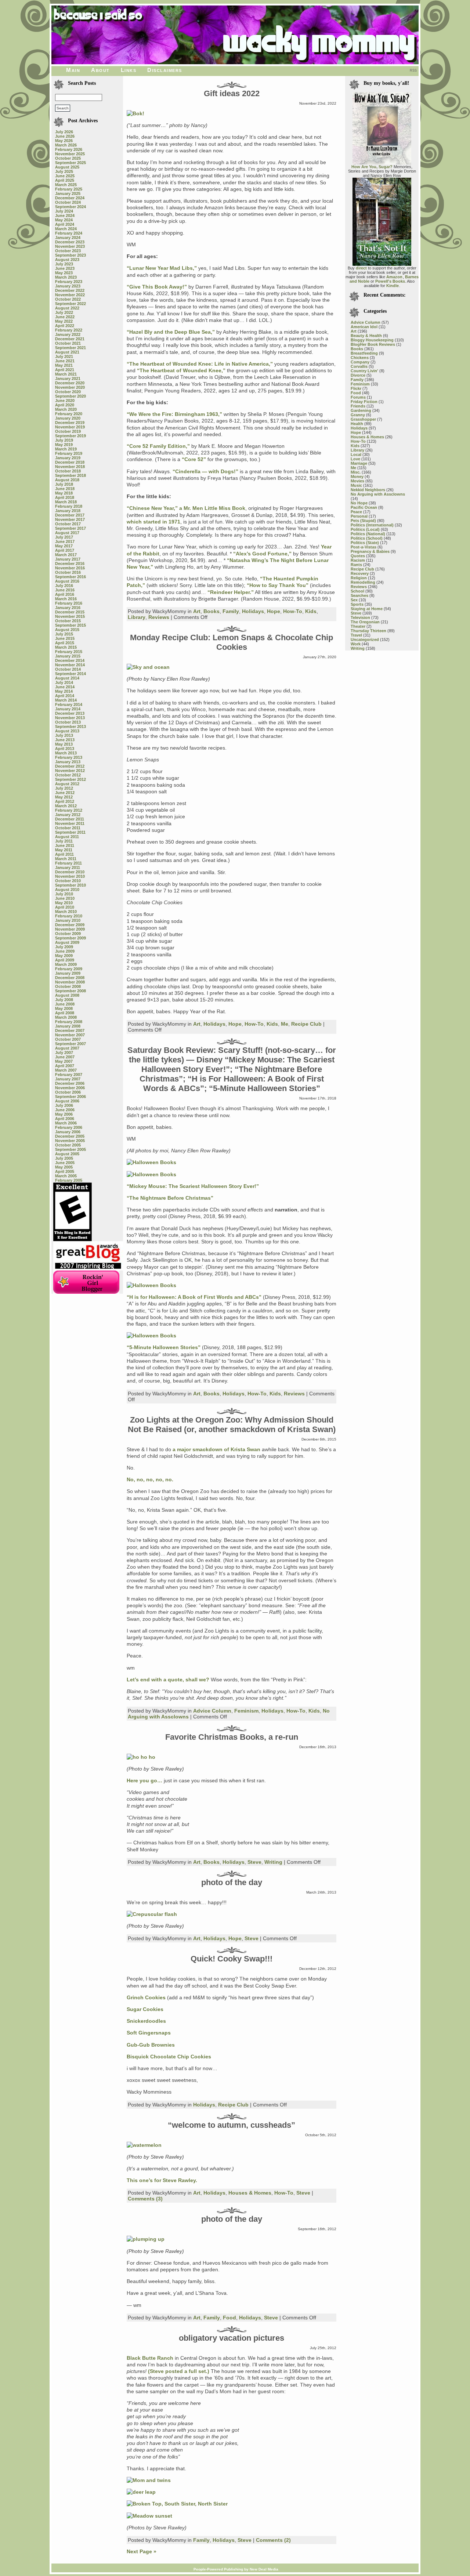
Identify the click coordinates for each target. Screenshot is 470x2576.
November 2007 (70, 1035)
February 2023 (69, 282)
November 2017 (70, 519)
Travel (356, 635)
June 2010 (65, 898)
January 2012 (68, 815)
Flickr (356, 388)
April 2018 (65, 497)
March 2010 (66, 912)
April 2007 (65, 1066)
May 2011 (64, 850)
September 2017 (70, 528)
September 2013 (70, 727)
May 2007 (64, 1061)
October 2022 (68, 299)
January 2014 (68, 709)
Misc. (356, 472)
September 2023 (70, 255)
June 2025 (65, 176)
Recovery (360, 573)
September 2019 (70, 436)
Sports (357, 604)
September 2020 (70, 396)
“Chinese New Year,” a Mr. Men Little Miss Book (186, 508)
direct (361, 268)
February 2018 (69, 506)
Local (356, 454)
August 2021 (67, 352)
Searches (359, 595)
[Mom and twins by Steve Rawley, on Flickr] (149, 2480)
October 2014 (68, 669)
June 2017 (65, 541)
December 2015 (70, 612)
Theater (358, 626)
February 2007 (69, 1075)
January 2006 (68, 1132)
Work (356, 644)
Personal (359, 516)
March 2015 (66, 647)
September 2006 (70, 1097)
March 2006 (66, 1123)
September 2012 (70, 779)
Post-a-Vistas (364, 547)
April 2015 (65, 643)
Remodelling (363, 582)
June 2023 (65, 268)
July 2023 (64, 264)
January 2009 (68, 973)
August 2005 (67, 1154)
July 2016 (64, 586)
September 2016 (70, 577)
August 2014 (67, 678)
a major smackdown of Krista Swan (216, 1449)
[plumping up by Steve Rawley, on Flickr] (146, 2239)
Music (356, 485)
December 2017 (70, 515)
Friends (358, 406)
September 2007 (70, 1044)
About (100, 70)
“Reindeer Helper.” (231, 592)
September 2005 (70, 1149)
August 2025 (67, 167)
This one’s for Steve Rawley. (162, 2180)
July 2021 (64, 356)
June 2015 (65, 638)
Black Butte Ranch (150, 2358)
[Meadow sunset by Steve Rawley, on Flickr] (149, 2516)
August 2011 (67, 837)
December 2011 (70, 819)
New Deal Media (264, 2569)
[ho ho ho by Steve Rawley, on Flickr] (141, 1757)
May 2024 (64, 220)
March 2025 (66, 185)
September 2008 (70, 991)
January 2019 (68, 458)
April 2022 (65, 326)
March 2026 (66, 145)
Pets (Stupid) (363, 521)
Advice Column (212, 1711)
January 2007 (68, 1079)
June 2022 (65, 317)
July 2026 (64, 132)
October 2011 (68, 828)
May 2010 (64, 903)
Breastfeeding (364, 353)
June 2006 (65, 1110)
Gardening (361, 410)
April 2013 (65, 749)
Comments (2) (273, 2540)
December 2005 (70, 1136)
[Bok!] (135, 113)
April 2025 (65, 180)
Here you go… (144, 1780)
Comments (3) (145, 2199)
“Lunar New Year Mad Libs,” (162, 268)
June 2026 (65, 136)
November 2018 (70, 467)
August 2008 (67, 995)
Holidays (253, 611)
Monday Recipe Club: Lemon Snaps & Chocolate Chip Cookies (232, 642)
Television (360, 617)
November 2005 (70, 1141)
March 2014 (66, 700)
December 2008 (70, 978)
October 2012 (68, 775)
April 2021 (65, 370)
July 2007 (64, 1052)
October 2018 (68, 471)
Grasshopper (363, 419)
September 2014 (70, 674)
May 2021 (64, 365)
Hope (274, 611)
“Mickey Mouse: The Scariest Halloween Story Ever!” (193, 1186)
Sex (354, 600)
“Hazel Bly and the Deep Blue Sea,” (171, 332)
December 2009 (70, 925)
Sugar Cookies (145, 2009)
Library (137, 617)
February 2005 (69, 1180)
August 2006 (67, 1101)
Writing (273, 1862)
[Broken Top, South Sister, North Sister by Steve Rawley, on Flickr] (177, 2504)
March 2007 (66, 1070)
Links (129, 70)
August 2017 (67, 533)
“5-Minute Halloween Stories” (164, 1347)
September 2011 (70, 832)
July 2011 (64, 841)
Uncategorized (365, 640)
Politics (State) (365, 543)
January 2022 (68, 334)
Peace (356, 512)
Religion (359, 578)
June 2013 (65, 740)
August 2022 (67, 308)
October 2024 (68, 202)
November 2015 (70, 616)
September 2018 (70, 475)
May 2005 (64, 1167)
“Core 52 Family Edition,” (158, 446)
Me (285, 1024)
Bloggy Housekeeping (372, 340)
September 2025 (70, 163)
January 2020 (68, 418)
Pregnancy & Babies (370, 551)
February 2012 (69, 810)
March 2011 (66, 859)
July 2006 (64, 1105)
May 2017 (64, 546)
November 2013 (70, 718)
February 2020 (69, 414)
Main (73, 70)
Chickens (360, 358)
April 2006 (65, 1119)
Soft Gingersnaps (149, 2033)
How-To (293, 611)
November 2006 (70, 1088)
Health (357, 424)
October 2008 (68, 986)
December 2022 (70, 290)
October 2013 (68, 722)
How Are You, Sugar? (372, 167)
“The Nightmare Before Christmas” (170, 1198)
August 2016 (67, 581)
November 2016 (70, 568)
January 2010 (68, 920)
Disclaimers (165, 70)
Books (211, 611)
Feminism (246, 1711)
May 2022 (64, 321)
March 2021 (66, 374)
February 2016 (69, 603)
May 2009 (64, 956)
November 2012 (70, 771)
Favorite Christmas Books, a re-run (232, 1737)
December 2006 (70, 1083)
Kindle (393, 286)
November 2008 (70, 982)
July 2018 (64, 484)
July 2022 (64, 312)
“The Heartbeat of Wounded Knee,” (181, 370)
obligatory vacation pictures (232, 2338)
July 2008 (64, 1000)
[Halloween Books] (151, 1162)
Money (357, 477)
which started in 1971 (153, 522)
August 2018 (67, 480)
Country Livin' (364, 371)
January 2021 (68, 378)
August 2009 (67, 942)
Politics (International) (372, 525)
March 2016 (66, 599)
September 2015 (70, 625)
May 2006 (64, 1114)
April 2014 (65, 696)
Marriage (359, 463)
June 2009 (65, 951)
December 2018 (70, 462)
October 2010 (68, 881)
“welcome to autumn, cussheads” (232, 2125)
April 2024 (65, 224)
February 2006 (69, 1127)
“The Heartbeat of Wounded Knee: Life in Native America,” (200, 364)
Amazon (394, 277)
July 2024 (64, 211)
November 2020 (70, 387)
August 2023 (67, 260)
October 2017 (68, 524)
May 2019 (64, 445)
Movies (357, 481)
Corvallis (359, 366)
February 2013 (69, 757)
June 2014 (65, 687)
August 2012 (67, 784)
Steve (254, 1862)
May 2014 (64, 691)
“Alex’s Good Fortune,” (262, 554)
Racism (358, 560)
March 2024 (66, 229)
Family (231, 611)
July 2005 (64, 1158)
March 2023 (66, 277)
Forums (358, 397)
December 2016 (70, 564)
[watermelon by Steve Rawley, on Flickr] (144, 2145)
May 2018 (64, 493)
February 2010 (69, 916)
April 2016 (65, 594)
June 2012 (65, 793)
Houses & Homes (250, 2193)
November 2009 (70, 929)
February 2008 (69, 1022)
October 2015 (68, 621)
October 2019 (68, 431)
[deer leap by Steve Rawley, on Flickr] (141, 2492)
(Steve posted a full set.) (179, 2371)
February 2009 (69, 969)
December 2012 (70, 766)
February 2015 (69, 652)
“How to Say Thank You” (278, 585)
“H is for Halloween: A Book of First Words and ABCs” (194, 1297)
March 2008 (66, 1017)
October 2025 (68, 158)
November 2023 (70, 246)
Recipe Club (306, 1024)
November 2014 (70, 665)
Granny (358, 415)
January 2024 (68, 238)
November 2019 (70, 427)
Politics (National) (368, 534)
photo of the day (232, 1882)
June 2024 (65, 215)
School (357, 591)
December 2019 (70, 423)
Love (355, 459)
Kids (311, 611)
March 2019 (66, 449)
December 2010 (70, 872)
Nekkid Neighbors (368, 490)
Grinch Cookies (146, 1997)
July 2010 (64, 894)
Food (229, 2318)
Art (197, 611)
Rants (356, 565)
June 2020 (65, 401)
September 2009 (70, 938)
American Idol (364, 327)
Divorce (358, 375)
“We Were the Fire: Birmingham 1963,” (174, 414)
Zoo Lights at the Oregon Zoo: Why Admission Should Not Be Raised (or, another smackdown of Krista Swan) (232, 1425)
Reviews (159, 617)
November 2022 (70, 295)
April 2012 (65, 801)
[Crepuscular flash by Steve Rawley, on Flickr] (152, 1914)
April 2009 (65, 960)
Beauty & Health (366, 336)
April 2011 (64, 854)
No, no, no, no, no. (150, 1479)
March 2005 (66, 1176)
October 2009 (68, 934)
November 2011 (70, 823)
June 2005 (65, 1163)
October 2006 (68, 1092)
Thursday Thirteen (368, 631)
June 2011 (65, 845)
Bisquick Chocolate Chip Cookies (169, 2057)
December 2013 (70, 713)
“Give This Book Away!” (157, 287)
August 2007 (67, 1048)
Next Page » (142, 2551)
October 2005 (68, 1145)
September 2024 (70, 207)
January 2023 (68, 286)
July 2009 (64, 947)
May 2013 (64, 744)
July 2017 (64, 537)
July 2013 (64, 735)
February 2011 (68, 863)
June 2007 (65, 1057)
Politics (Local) (365, 529)
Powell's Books (390, 281)
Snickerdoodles (146, 2021)
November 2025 (70, 154)
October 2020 (68, 392)
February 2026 (69, 149)
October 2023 (68, 251)
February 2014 (69, 704)
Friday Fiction (364, 402)
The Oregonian (365, 622)
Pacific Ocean (364, 507)
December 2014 (70, 660)
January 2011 (68, 867)
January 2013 (68, 762)
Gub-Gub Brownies (151, 2045)
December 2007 (70, 1030)
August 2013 (67, 731)
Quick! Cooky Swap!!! (232, 1959)
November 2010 (70, 876)
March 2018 (66, 502)
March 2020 (66, 409)
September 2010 (70, 885)
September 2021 (70, 348)
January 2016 (68, 608)
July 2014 (64, 682)
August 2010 (67, 890)
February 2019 (69, 453)
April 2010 (65, 907)
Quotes (358, 556)
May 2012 (64, 797)
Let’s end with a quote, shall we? (168, 1680)
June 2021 (65, 361)
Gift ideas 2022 (232, 93)
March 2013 (66, 753)
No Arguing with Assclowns (378, 494)
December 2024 (70, 198)
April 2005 (65, 1171)
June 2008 (65, 1004)
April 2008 (65, 1013)
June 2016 (65, 590)
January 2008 (68, 1026)
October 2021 (68, 343)
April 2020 (65, 405)
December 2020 (70, 383)
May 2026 (64, 141)
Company (360, 362)
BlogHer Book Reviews (373, 344)
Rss (413, 70)
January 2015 (68, 656)
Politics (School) (367, 538)
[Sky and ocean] (148, 667)
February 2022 (69, 330)
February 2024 (69, 233)
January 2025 (68, 193)
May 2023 (64, 273)
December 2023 (70, 242)
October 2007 (68, 1039)
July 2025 (64, 171)
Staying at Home (367, 609)
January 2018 (68, 511)
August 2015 (67, 630)
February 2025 (69, 189)
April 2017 (65, 550)
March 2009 (66, 964)
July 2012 (64, 788)
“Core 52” (194, 459)
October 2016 (68, 572)
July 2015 (64, 634)
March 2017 (66, 555)
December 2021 (70, 339)
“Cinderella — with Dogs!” (205, 471)
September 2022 (70, 304)
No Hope (359, 503)
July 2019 (64, 440)
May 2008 (64, 1008)
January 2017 (68, 559)
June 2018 (65, 489)
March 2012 (66, 806)
